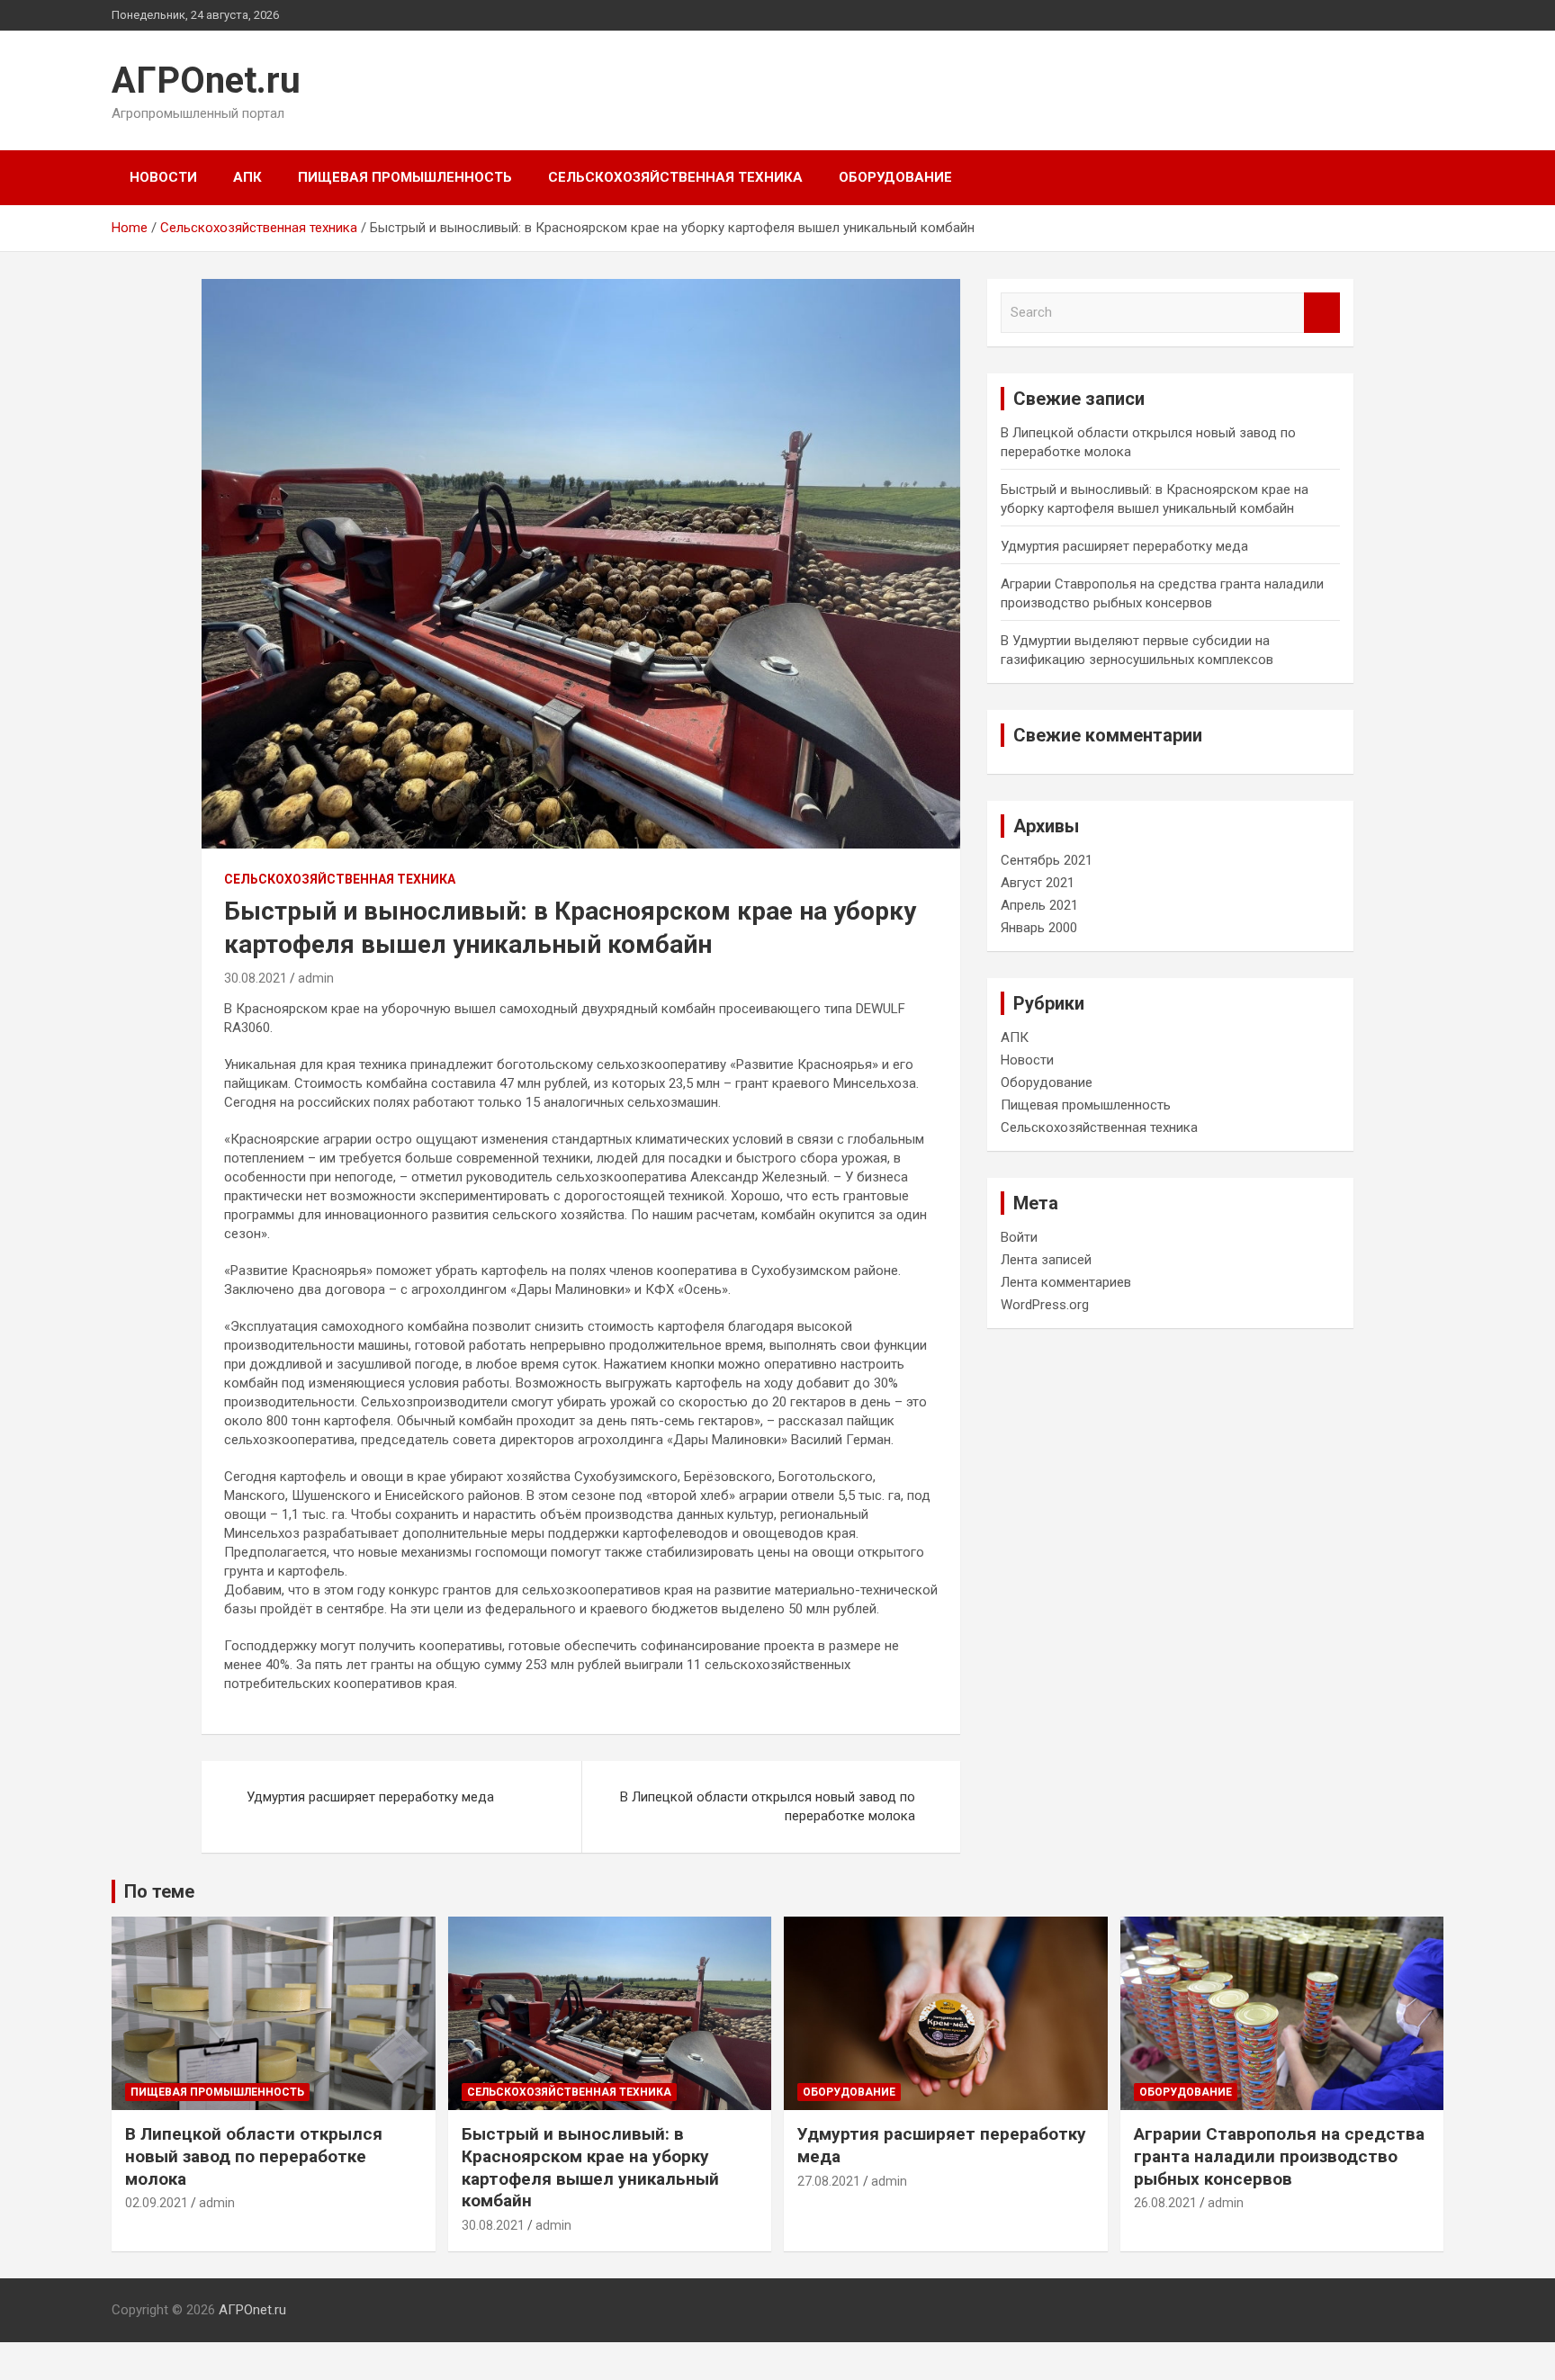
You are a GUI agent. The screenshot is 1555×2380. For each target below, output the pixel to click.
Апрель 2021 (1039, 905)
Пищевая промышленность (405, 177)
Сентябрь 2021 (1047, 860)
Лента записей (1046, 1260)
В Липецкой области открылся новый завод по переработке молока (768, 1806)
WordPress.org (1045, 1305)
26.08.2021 (1165, 2203)
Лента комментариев (1066, 1282)
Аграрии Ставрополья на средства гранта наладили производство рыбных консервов (1279, 2156)
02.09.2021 (157, 2203)
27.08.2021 (829, 2181)
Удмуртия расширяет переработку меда (370, 1797)
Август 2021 (1038, 883)
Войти (1019, 1237)
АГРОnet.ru (206, 81)
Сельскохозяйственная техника (675, 177)
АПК (247, 177)
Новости (163, 177)
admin (316, 978)
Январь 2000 (1039, 928)
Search (1322, 313)
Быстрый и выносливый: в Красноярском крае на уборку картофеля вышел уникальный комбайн (590, 2167)
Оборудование (895, 177)
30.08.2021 (256, 978)
